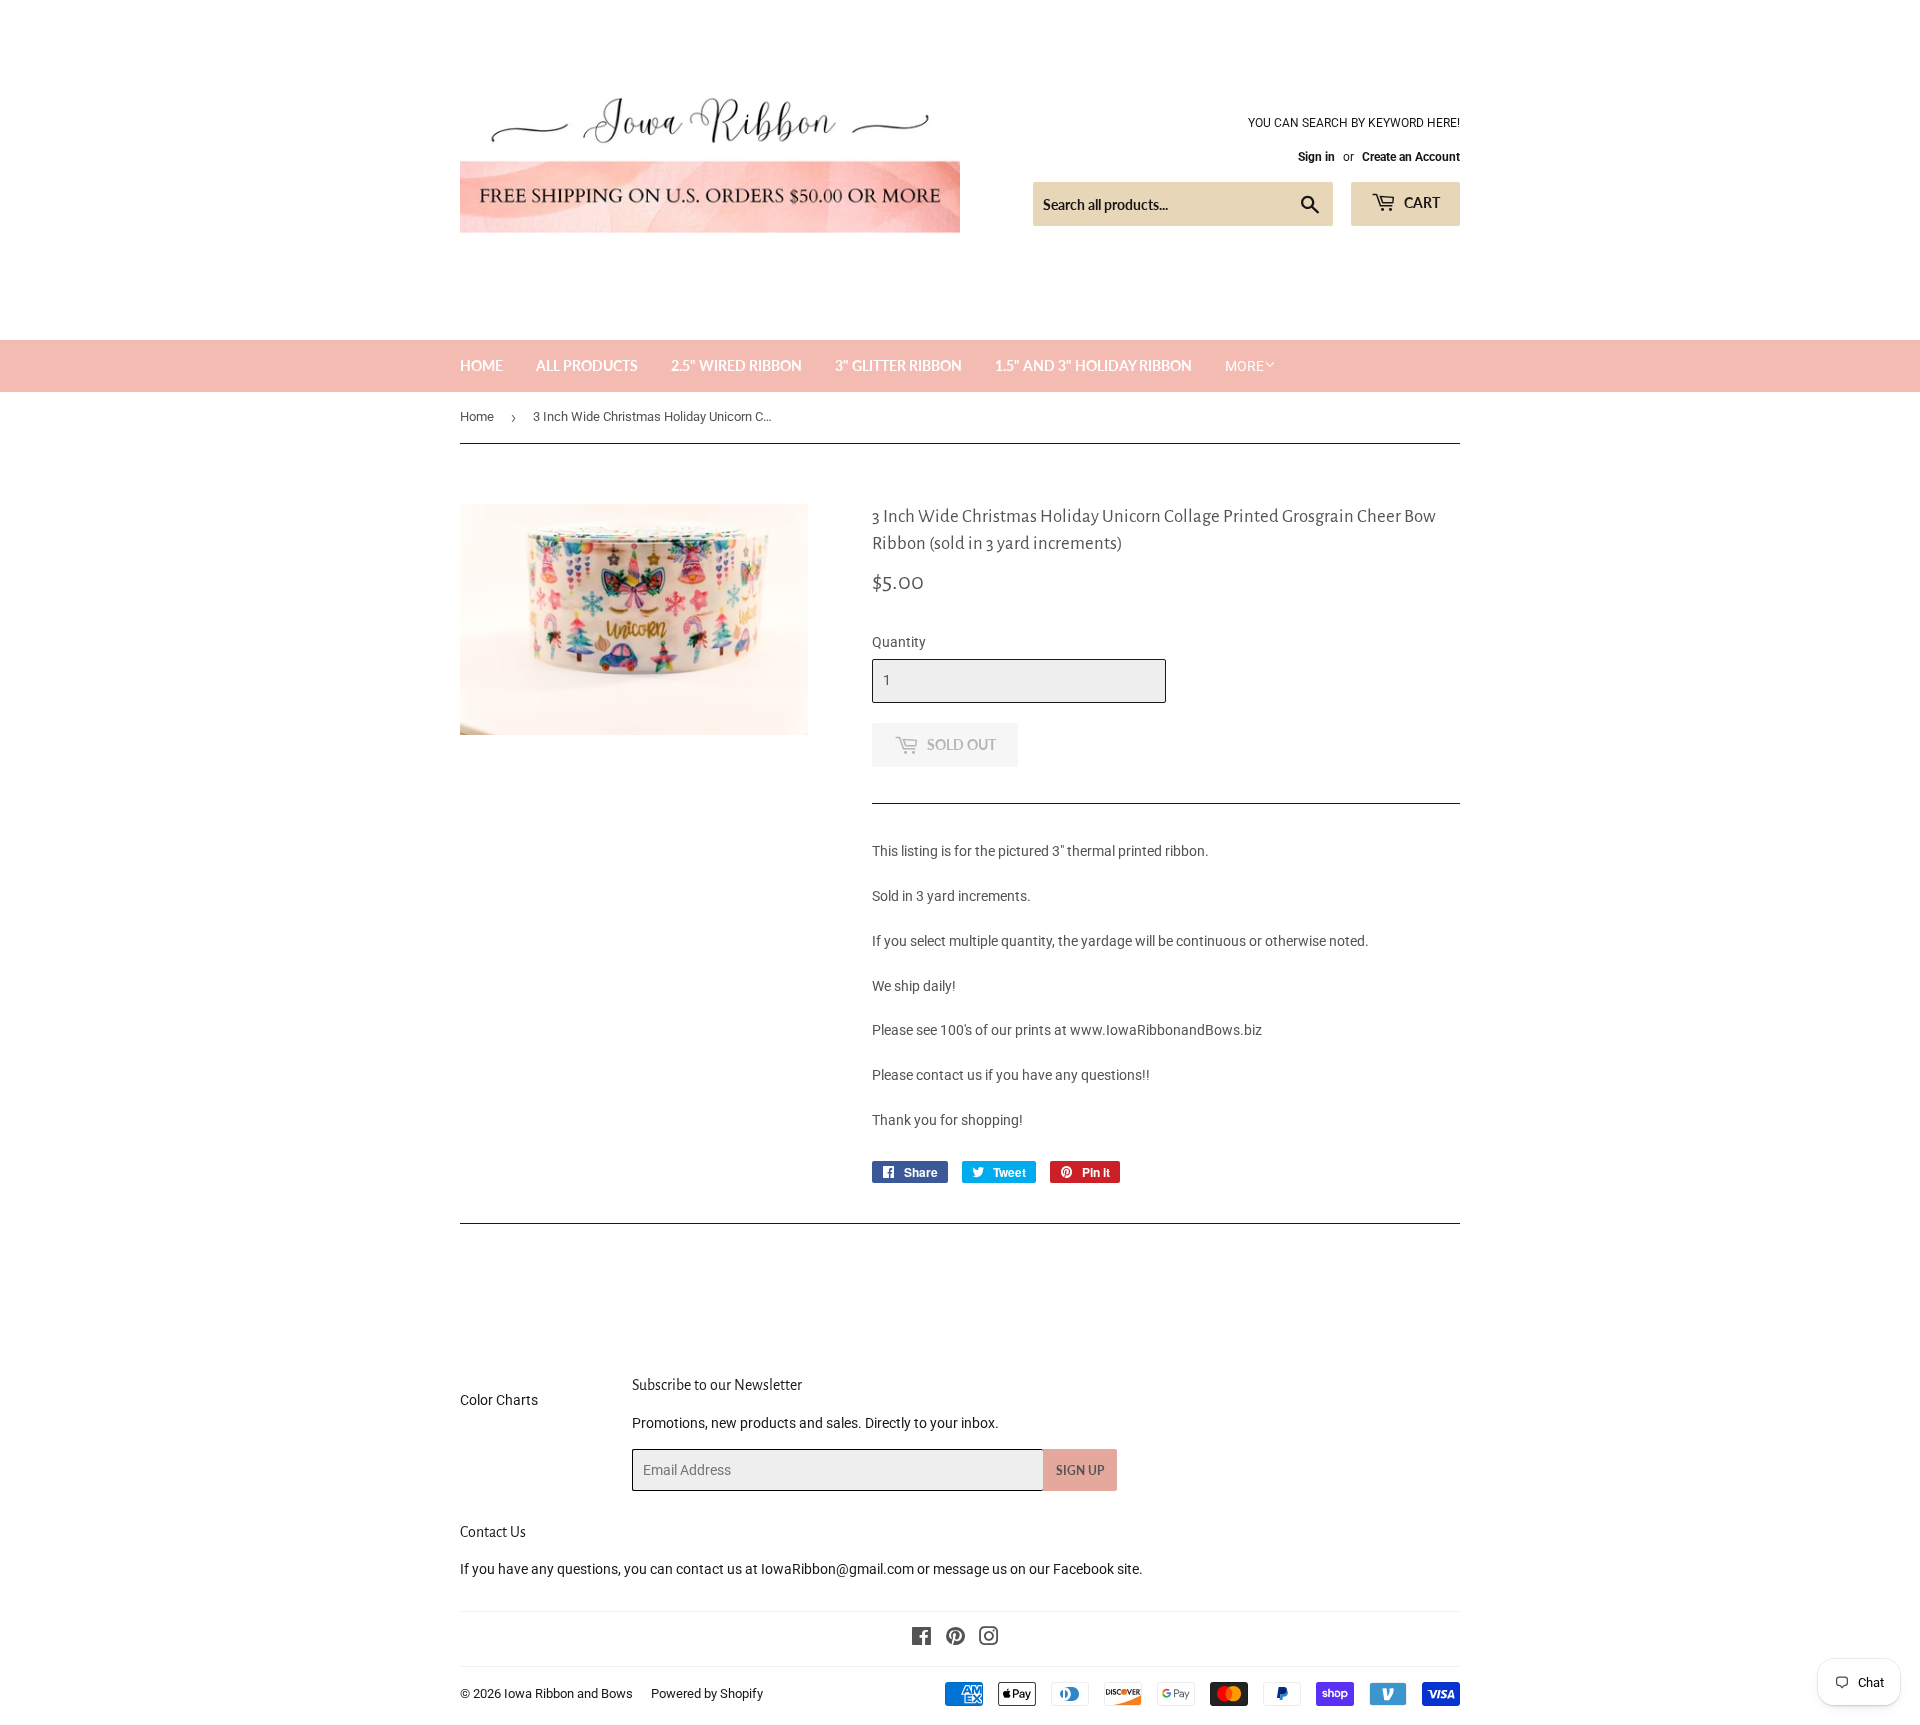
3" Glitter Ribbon (898, 365)
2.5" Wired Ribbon (736, 365)
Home (481, 365)
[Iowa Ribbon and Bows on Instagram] (989, 1639)
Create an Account (1411, 157)
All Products (587, 365)
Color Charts (499, 1400)
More (1244, 366)
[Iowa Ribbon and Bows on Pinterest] (955, 1639)
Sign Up (1080, 1470)
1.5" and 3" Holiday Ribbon (1093, 365)
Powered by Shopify (707, 1693)
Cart (1420, 202)
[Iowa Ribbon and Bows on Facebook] (921, 1639)
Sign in (1316, 157)
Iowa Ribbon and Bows (568, 1693)
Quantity (899, 642)
